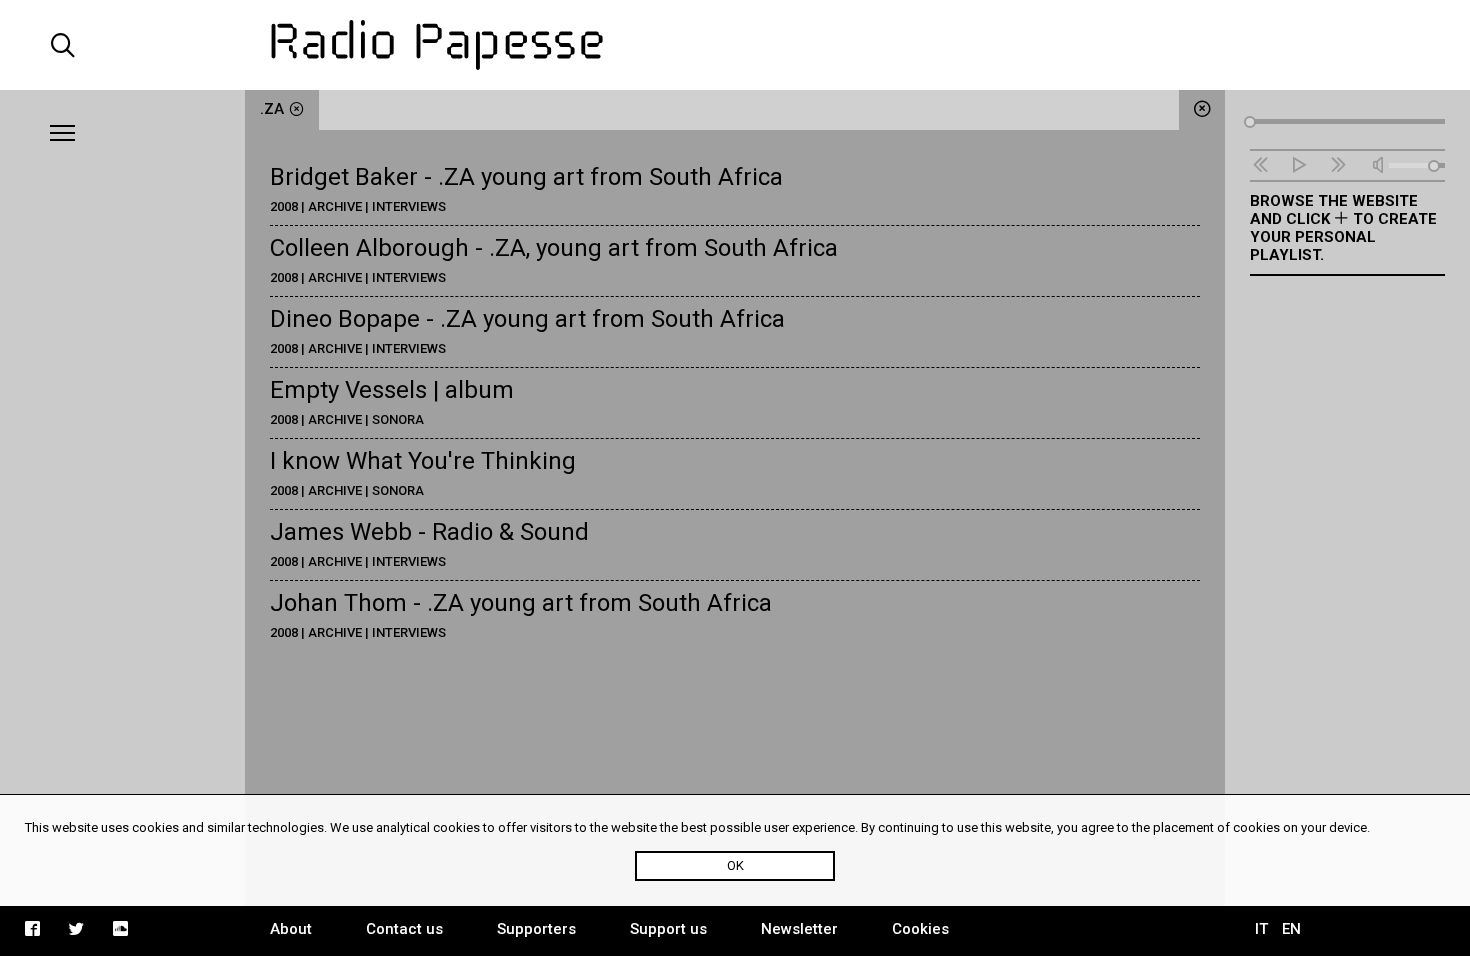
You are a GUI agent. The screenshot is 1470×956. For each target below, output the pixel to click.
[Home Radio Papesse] (735, 45)
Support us (668, 929)
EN (1291, 929)
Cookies (920, 929)
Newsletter (799, 929)
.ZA (272, 109)
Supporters (536, 929)
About (291, 929)
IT (1261, 929)
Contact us (404, 929)
